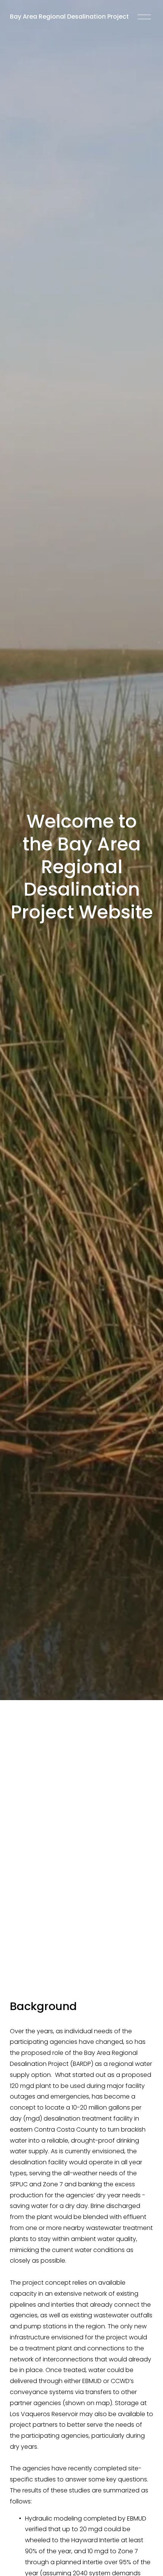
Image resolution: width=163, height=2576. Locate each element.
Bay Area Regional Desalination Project (69, 17)
